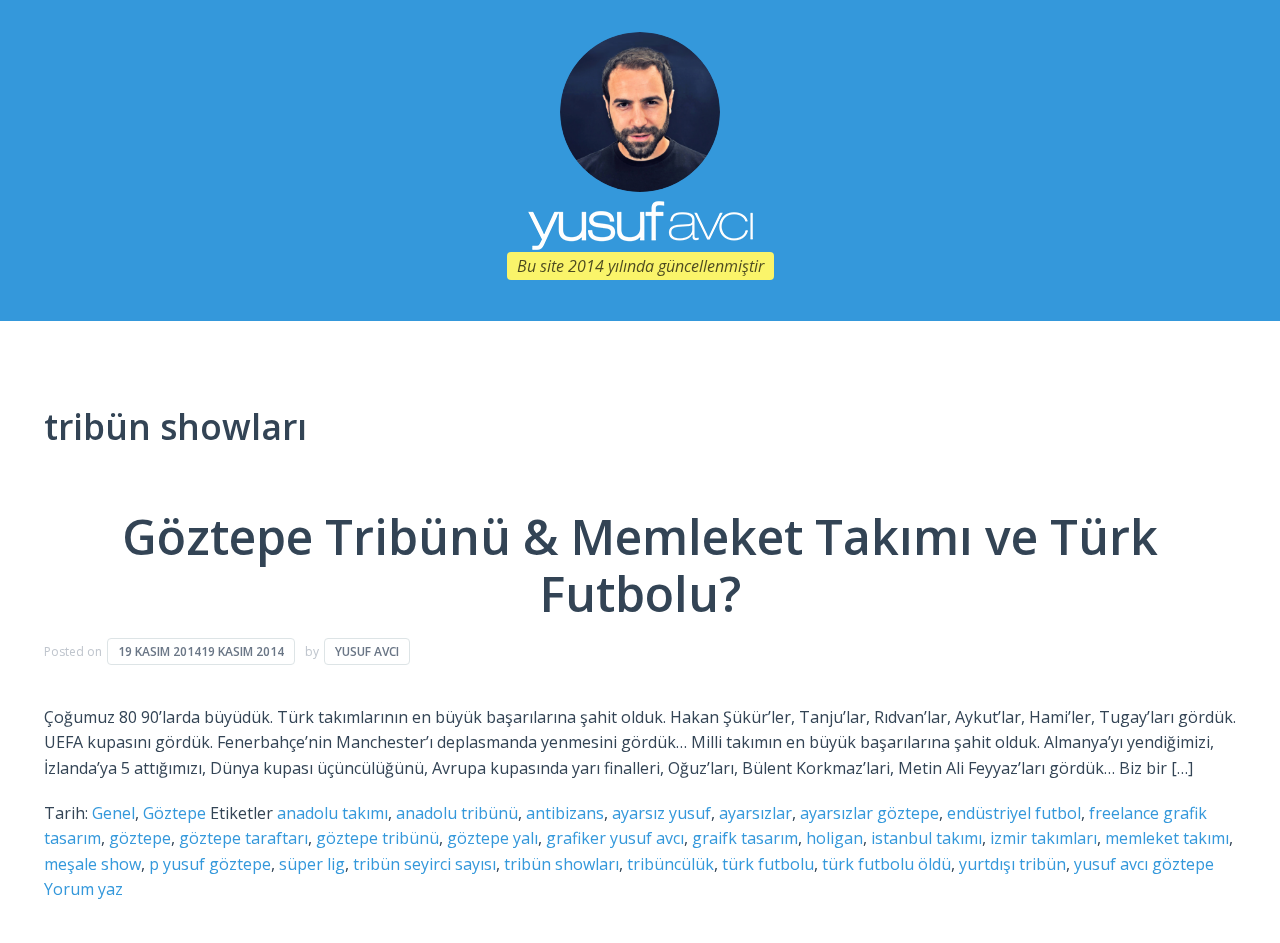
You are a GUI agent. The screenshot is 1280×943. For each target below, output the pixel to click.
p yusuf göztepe (210, 864)
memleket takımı (1167, 838)
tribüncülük (670, 864)
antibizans (565, 813)
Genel (113, 813)
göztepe (140, 838)
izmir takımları (1043, 838)
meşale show (92, 864)
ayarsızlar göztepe (869, 813)
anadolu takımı (332, 813)
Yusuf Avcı (367, 651)
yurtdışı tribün (1012, 864)
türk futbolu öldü (886, 864)
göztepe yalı (492, 838)
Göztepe (174, 813)
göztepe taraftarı (243, 838)
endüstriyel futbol (1014, 813)
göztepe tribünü (377, 838)
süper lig (312, 864)
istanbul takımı (926, 838)
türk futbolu (768, 864)
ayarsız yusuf (661, 813)
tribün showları (561, 864)
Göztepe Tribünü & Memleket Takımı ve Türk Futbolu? (640, 565)
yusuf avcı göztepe (1144, 864)
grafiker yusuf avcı (615, 838)
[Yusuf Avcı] (640, 110)
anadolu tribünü (457, 813)
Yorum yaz (83, 889)
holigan (834, 838)
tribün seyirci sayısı (424, 864)
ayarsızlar (755, 813)
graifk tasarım (745, 838)
